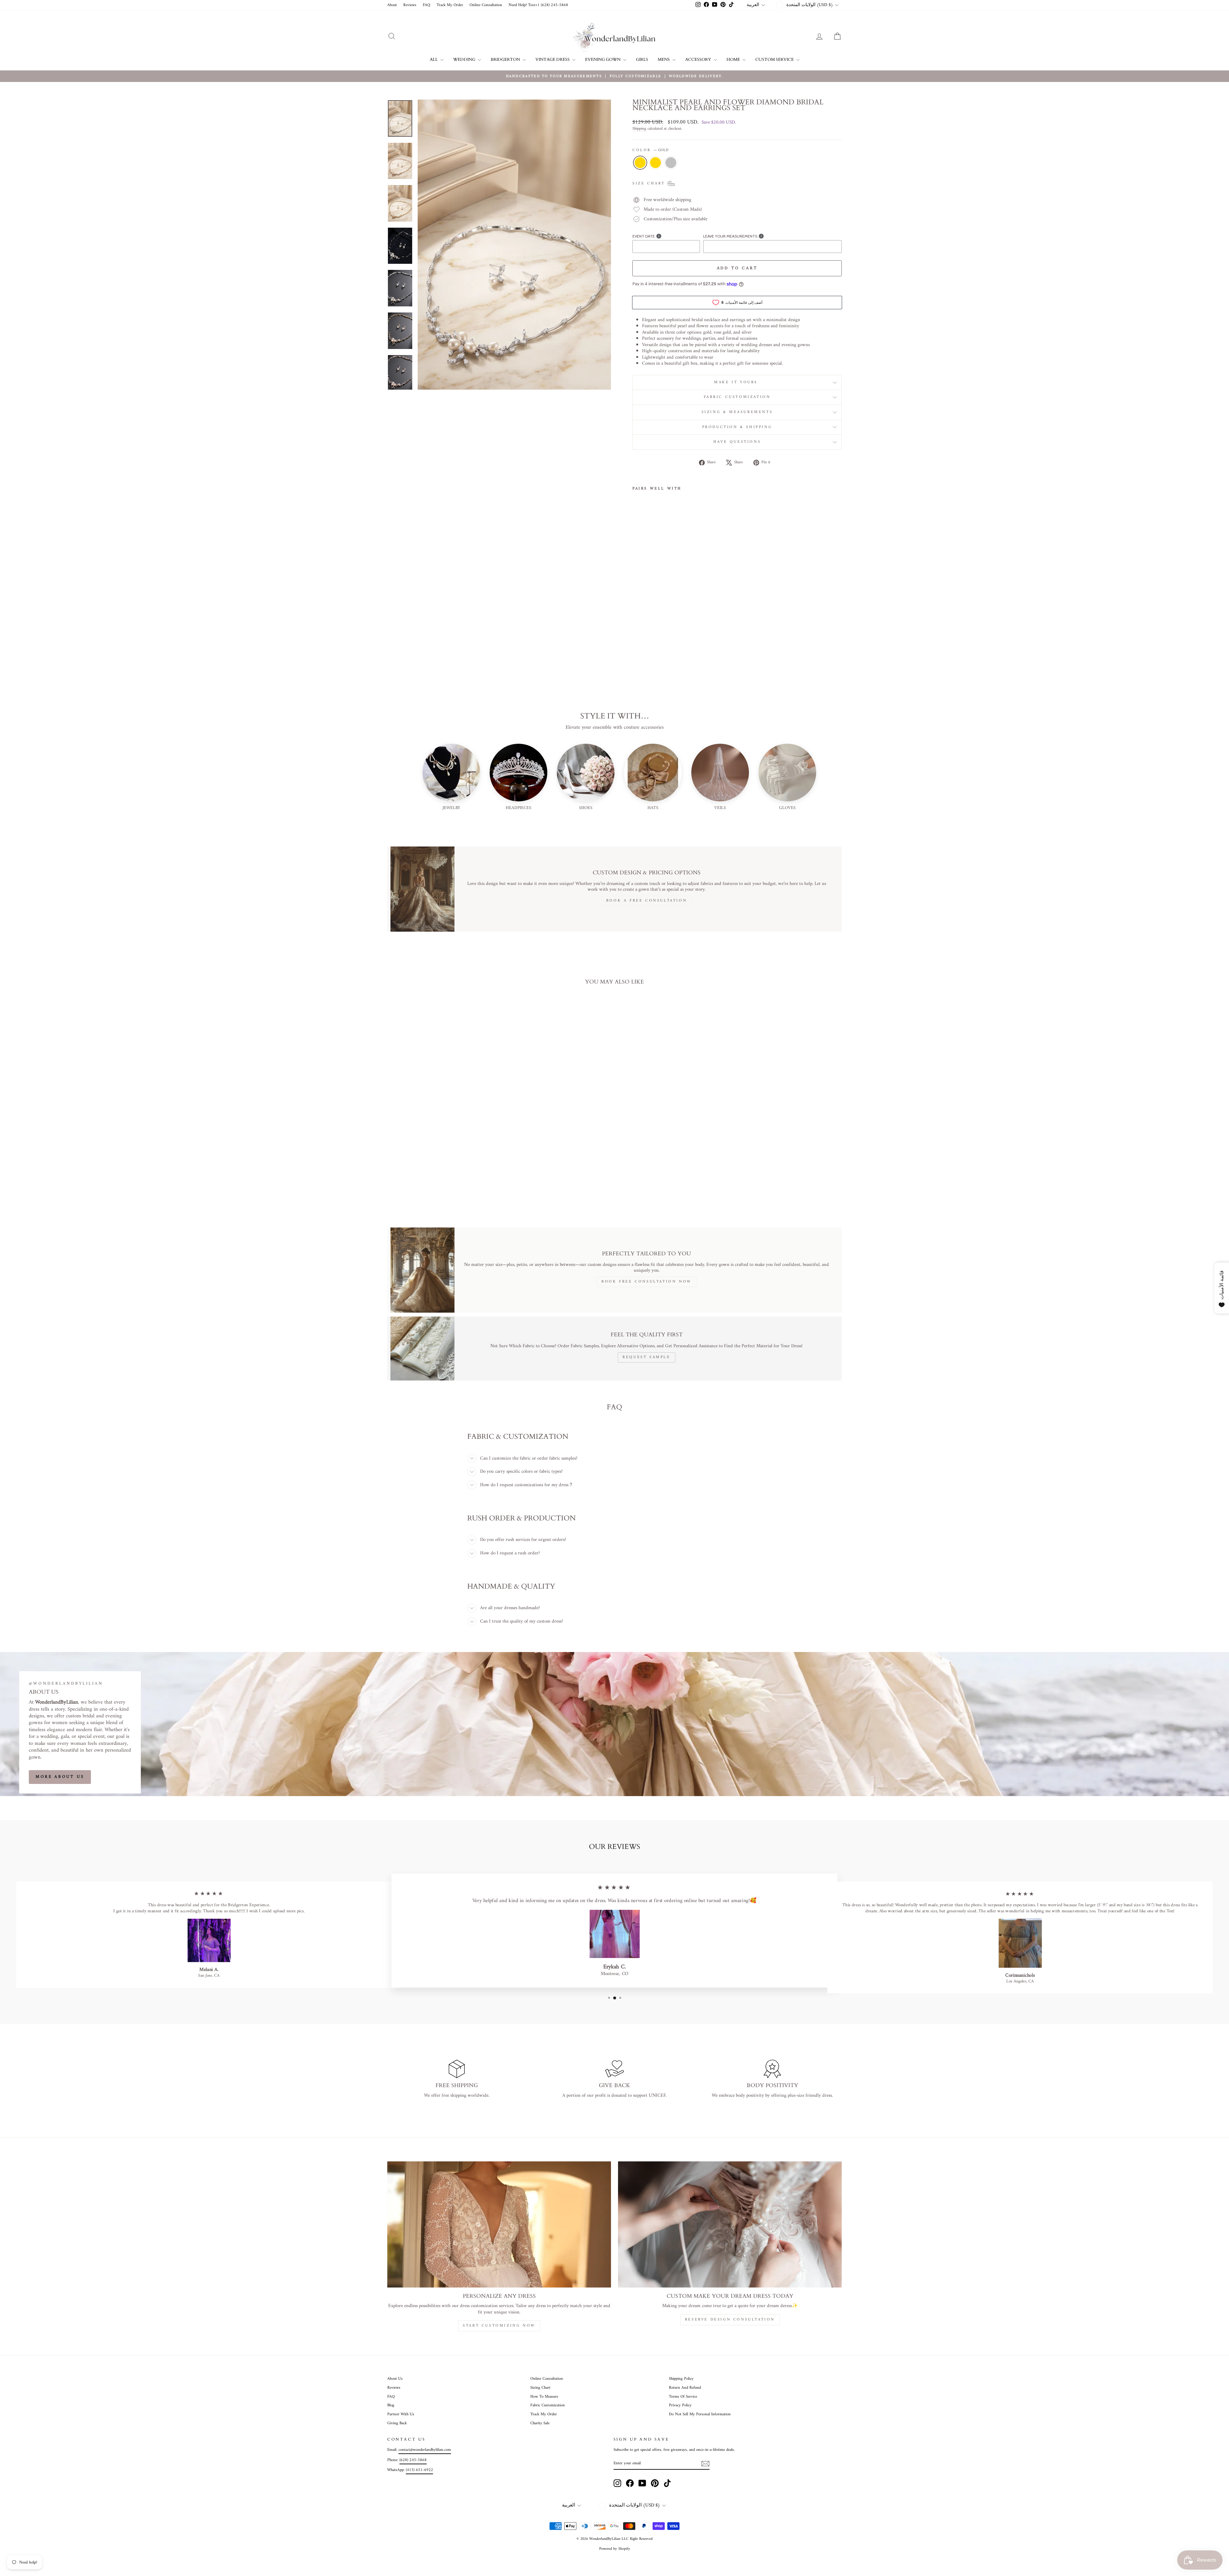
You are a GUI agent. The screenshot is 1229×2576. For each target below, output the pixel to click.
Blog (391, 2405)
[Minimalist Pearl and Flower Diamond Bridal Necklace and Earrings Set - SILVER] (654, 631)
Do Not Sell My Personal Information (700, 2414)
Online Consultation (486, 5)
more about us (60, 1777)
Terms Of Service (683, 2397)
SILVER (671, 163)
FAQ (426, 5)
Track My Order (450, 5)
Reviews (410, 5)
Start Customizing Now (499, 2326)
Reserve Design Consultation (730, 2320)
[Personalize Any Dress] (499, 2224)
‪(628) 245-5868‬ (413, 2460)
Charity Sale (540, 2423)
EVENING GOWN (603, 60)
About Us (395, 2379)
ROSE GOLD (655, 163)
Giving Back (397, 2423)
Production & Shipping (737, 427)
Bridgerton (506, 60)
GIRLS (642, 60)
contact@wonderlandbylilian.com (425, 2450)
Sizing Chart (540, 2388)
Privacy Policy (680, 2405)
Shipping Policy (681, 2379)
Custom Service (775, 60)
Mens (664, 60)
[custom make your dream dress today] (730, 2224)
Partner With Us (401, 2414)
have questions (737, 442)
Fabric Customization (737, 397)
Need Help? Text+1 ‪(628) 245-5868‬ (538, 5)
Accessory (699, 60)
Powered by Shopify (615, 2549)
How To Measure (544, 2397)
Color (650, 150)
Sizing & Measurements (737, 412)
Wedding (465, 60)
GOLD (640, 163)
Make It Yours (737, 382)
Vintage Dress (553, 60)
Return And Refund (685, 2388)
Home (734, 60)
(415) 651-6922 (419, 2470)
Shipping (639, 129)
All (434, 60)
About (392, 5)
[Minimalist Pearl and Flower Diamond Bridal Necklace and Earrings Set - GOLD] (637, 631)
